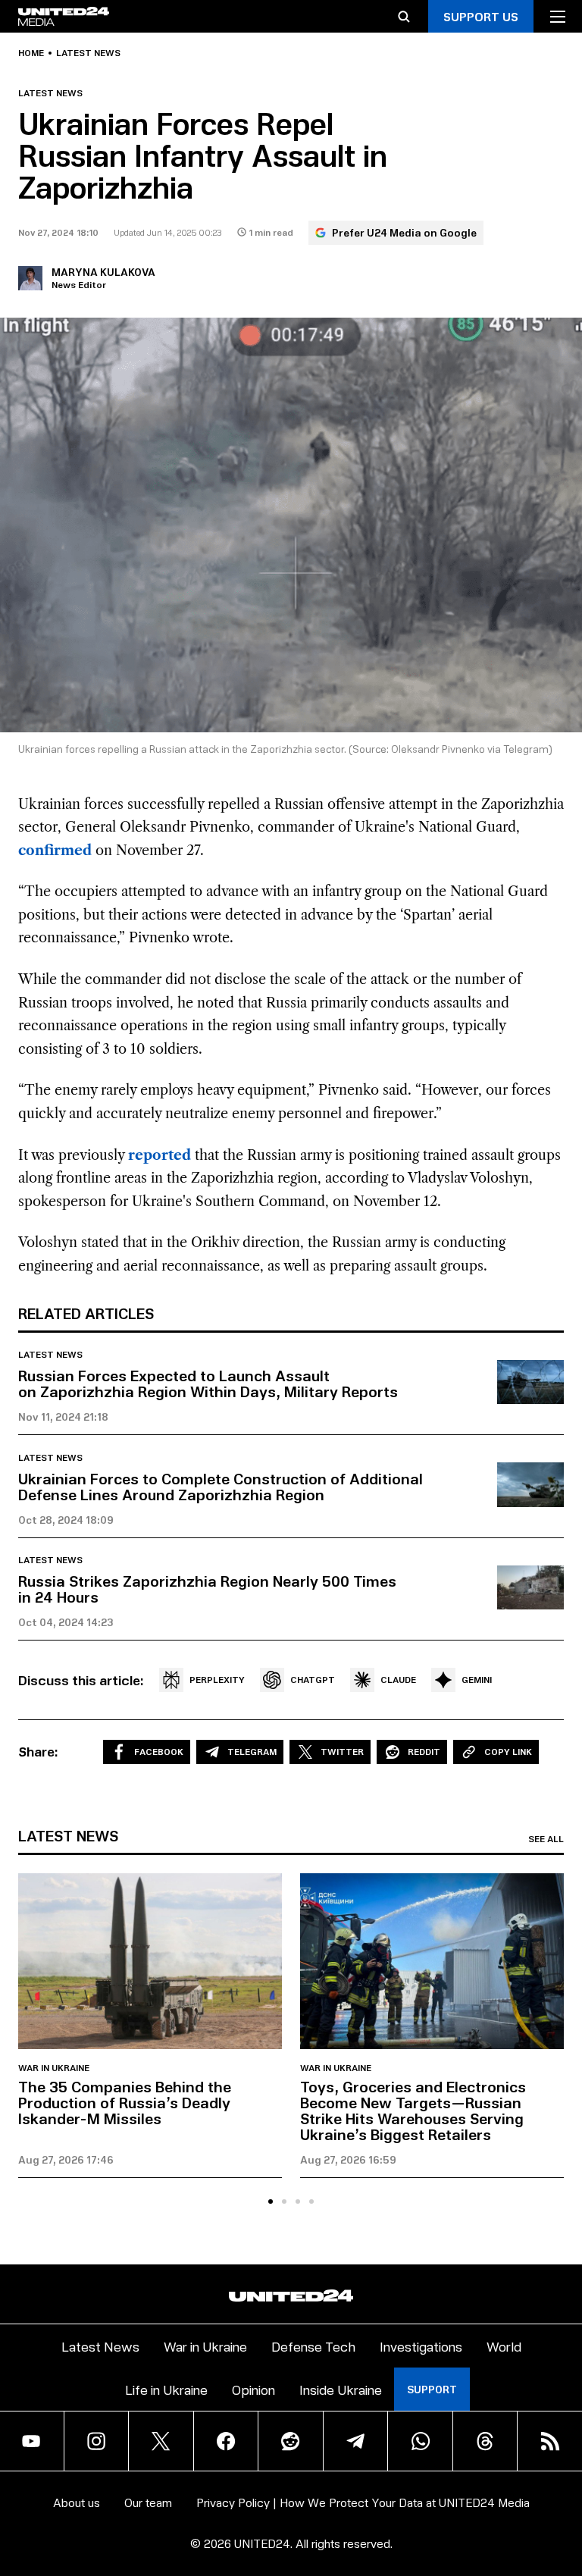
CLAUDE (398, 1680)
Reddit (424, 1752)
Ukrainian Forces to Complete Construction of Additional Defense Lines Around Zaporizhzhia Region (221, 1486)
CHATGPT (313, 1680)
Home (31, 53)
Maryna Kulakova (103, 272)
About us (77, 2502)
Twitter (342, 1752)
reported (160, 1155)
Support (432, 2389)
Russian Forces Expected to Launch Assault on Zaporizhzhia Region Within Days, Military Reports (208, 1383)
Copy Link (508, 1752)
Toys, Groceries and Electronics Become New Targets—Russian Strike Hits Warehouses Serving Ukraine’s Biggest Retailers (413, 2110)
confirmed (55, 851)
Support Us (481, 16)
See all (546, 1839)
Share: (38, 1751)
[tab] (271, 2202)
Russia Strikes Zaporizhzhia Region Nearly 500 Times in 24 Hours (207, 1589)
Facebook (159, 1752)
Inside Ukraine (341, 2389)
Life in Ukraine (166, 2389)
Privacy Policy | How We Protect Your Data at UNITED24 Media (363, 2502)
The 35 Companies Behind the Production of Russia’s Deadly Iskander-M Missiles (125, 2102)
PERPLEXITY (217, 1680)
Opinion (253, 2389)
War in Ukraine (54, 2068)
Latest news (88, 53)
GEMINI (477, 1680)
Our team (148, 2502)
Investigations (421, 2346)
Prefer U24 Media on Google (404, 232)
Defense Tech (313, 2346)
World (504, 2346)
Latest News (100, 2346)
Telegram (252, 1752)
